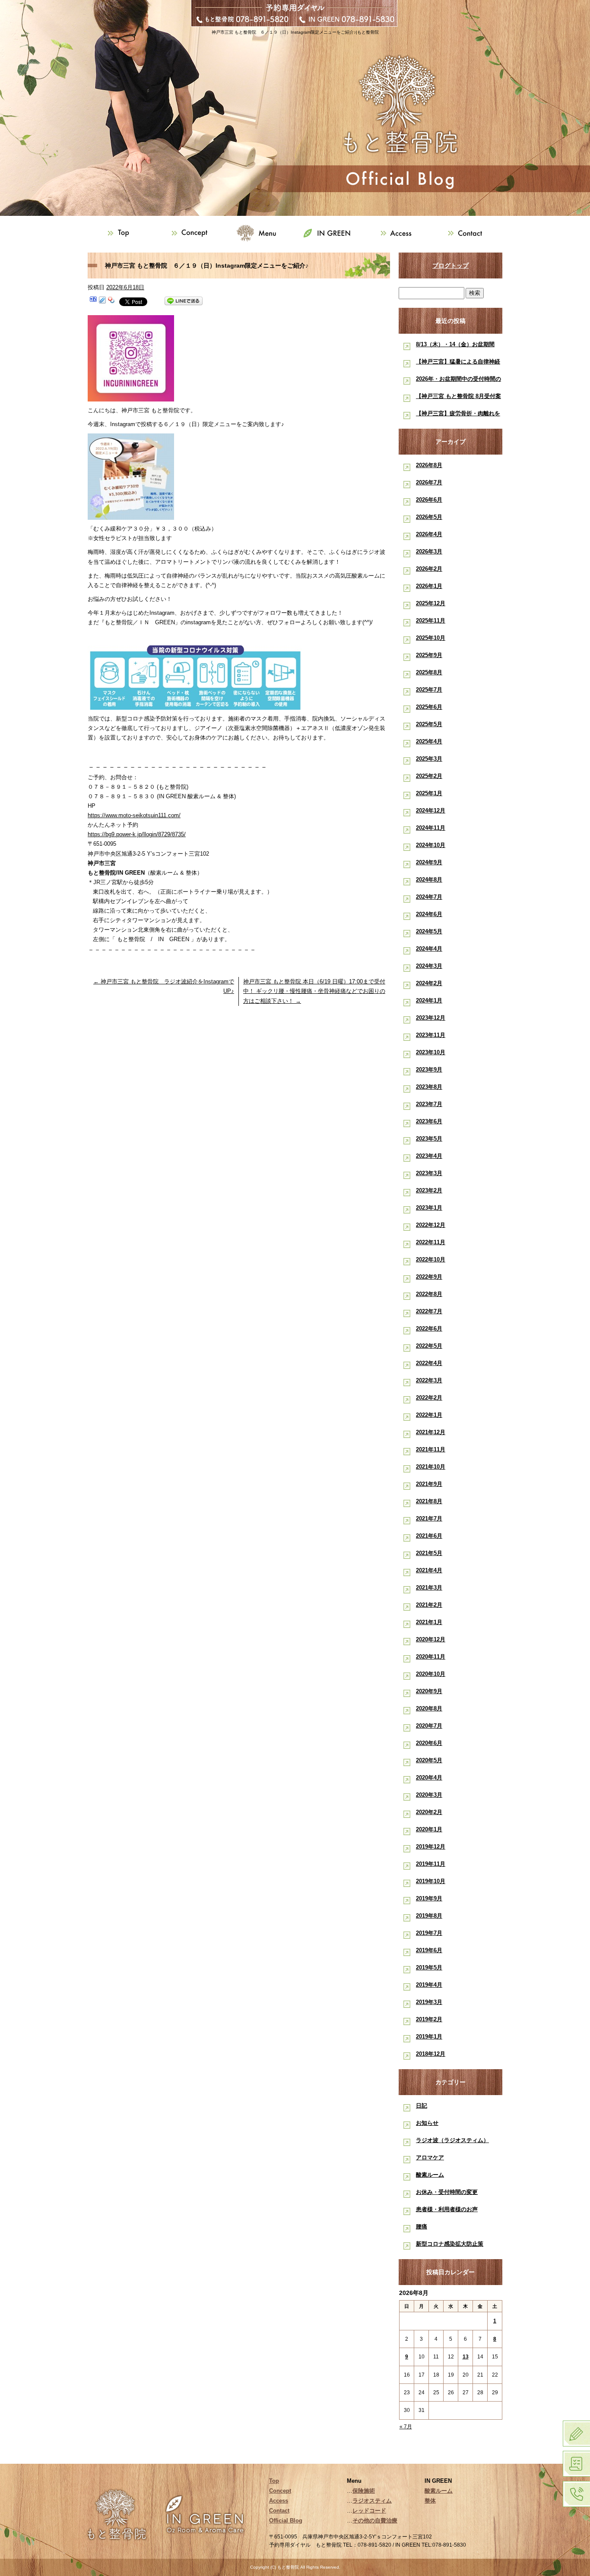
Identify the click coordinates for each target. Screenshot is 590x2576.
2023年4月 (429, 1156)
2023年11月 (431, 1035)
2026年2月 (429, 569)
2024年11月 (431, 828)
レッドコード (369, 2511)
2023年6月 (429, 1121)
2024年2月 (429, 983)
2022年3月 (429, 1380)
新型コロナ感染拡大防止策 (450, 2244)
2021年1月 (429, 1622)
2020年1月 (429, 1829)
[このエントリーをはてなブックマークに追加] (93, 301)
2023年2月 (429, 1190)
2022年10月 (431, 1260)
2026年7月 (429, 482)
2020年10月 (431, 1674)
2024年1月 (429, 1000)
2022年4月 (429, 1363)
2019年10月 (431, 1881)
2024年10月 (431, 845)
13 (466, 2357)
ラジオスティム (372, 2501)
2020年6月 (429, 1743)
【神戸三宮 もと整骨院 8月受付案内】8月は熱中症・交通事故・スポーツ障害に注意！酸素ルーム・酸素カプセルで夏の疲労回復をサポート (458, 398)
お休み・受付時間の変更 (447, 2192)
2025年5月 (429, 724)
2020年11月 (431, 1657)
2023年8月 (429, 1087)
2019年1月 (429, 2037)
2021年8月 (429, 1501)
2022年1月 (429, 1415)
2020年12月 (431, 1639)
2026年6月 (429, 500)
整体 (430, 2501)
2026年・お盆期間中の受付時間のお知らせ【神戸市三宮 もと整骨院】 (458, 381)
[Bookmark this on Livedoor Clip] (102, 301)
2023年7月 (429, 1104)
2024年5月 (429, 931)
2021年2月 (429, 1605)
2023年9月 (429, 1070)
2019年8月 (429, 1916)
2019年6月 (429, 1950)
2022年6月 (429, 1329)
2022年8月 (429, 1294)
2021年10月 (431, 1467)
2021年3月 (429, 1588)
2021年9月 (429, 1484)
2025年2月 (429, 776)
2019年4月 (429, 1985)
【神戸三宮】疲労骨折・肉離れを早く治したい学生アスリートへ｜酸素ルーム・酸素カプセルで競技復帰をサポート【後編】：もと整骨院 (458, 415)
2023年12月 (431, 1018)
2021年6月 (429, 1536)
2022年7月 (429, 1311)
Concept (191, 233)
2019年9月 (429, 1898)
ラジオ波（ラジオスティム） (452, 2140)
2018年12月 (431, 2054)
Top (122, 233)
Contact (468, 233)
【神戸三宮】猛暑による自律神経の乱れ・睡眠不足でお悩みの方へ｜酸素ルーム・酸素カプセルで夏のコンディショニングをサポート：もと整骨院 (458, 363)
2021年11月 (431, 1449)
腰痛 (422, 2227)
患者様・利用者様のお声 (447, 2209)
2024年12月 (431, 811)
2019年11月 (431, 1864)
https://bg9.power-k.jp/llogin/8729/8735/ (137, 834)
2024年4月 (429, 949)
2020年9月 (429, 1691)
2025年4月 (429, 741)
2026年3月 (429, 552)
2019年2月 (429, 2019)
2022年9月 (429, 1277)
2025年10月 (431, 638)
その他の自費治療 (375, 2521)
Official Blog (286, 2521)
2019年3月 (429, 2002)
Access (399, 233)
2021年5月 (429, 1553)
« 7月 (406, 2427)
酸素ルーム (430, 2175)
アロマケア (430, 2157)
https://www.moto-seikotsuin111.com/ (134, 815)
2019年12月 (431, 1847)
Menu (260, 233)
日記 (422, 2106)
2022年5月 (429, 1346)
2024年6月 (429, 914)
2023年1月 (429, 1208)
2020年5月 (429, 1760)
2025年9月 (429, 655)
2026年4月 (429, 534)
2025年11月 (431, 621)
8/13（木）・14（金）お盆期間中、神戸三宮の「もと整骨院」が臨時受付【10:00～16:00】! (458, 346)
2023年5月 (429, 1139)
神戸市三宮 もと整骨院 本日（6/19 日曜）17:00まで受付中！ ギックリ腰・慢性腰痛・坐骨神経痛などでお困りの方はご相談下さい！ (314, 991)
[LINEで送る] (184, 301)
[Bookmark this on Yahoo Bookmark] (111, 301)
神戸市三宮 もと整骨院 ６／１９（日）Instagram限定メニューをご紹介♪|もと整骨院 (295, 32)
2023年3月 (429, 1173)
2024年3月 (429, 966)
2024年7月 (429, 897)
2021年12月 (431, 1432)
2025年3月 (429, 759)
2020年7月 (429, 1726)
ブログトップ (450, 266)
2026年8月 (429, 465)
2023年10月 (431, 1052)
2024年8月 (429, 880)
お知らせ (427, 2123)
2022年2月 (429, 1398)
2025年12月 (431, 603)
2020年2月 (429, 1812)
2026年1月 (429, 586)
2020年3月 (429, 1795)
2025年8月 (429, 672)
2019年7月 (429, 1933)
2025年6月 (429, 707)
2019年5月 (429, 1968)
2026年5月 (429, 517)
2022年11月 (431, 1242)
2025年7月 (429, 690)
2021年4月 (429, 1570)
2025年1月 (429, 793)
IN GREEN (330, 233)
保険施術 (364, 2491)
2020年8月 (429, 1708)
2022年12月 (431, 1225)
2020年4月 (429, 1778)
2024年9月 (429, 862)
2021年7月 (429, 1519)
